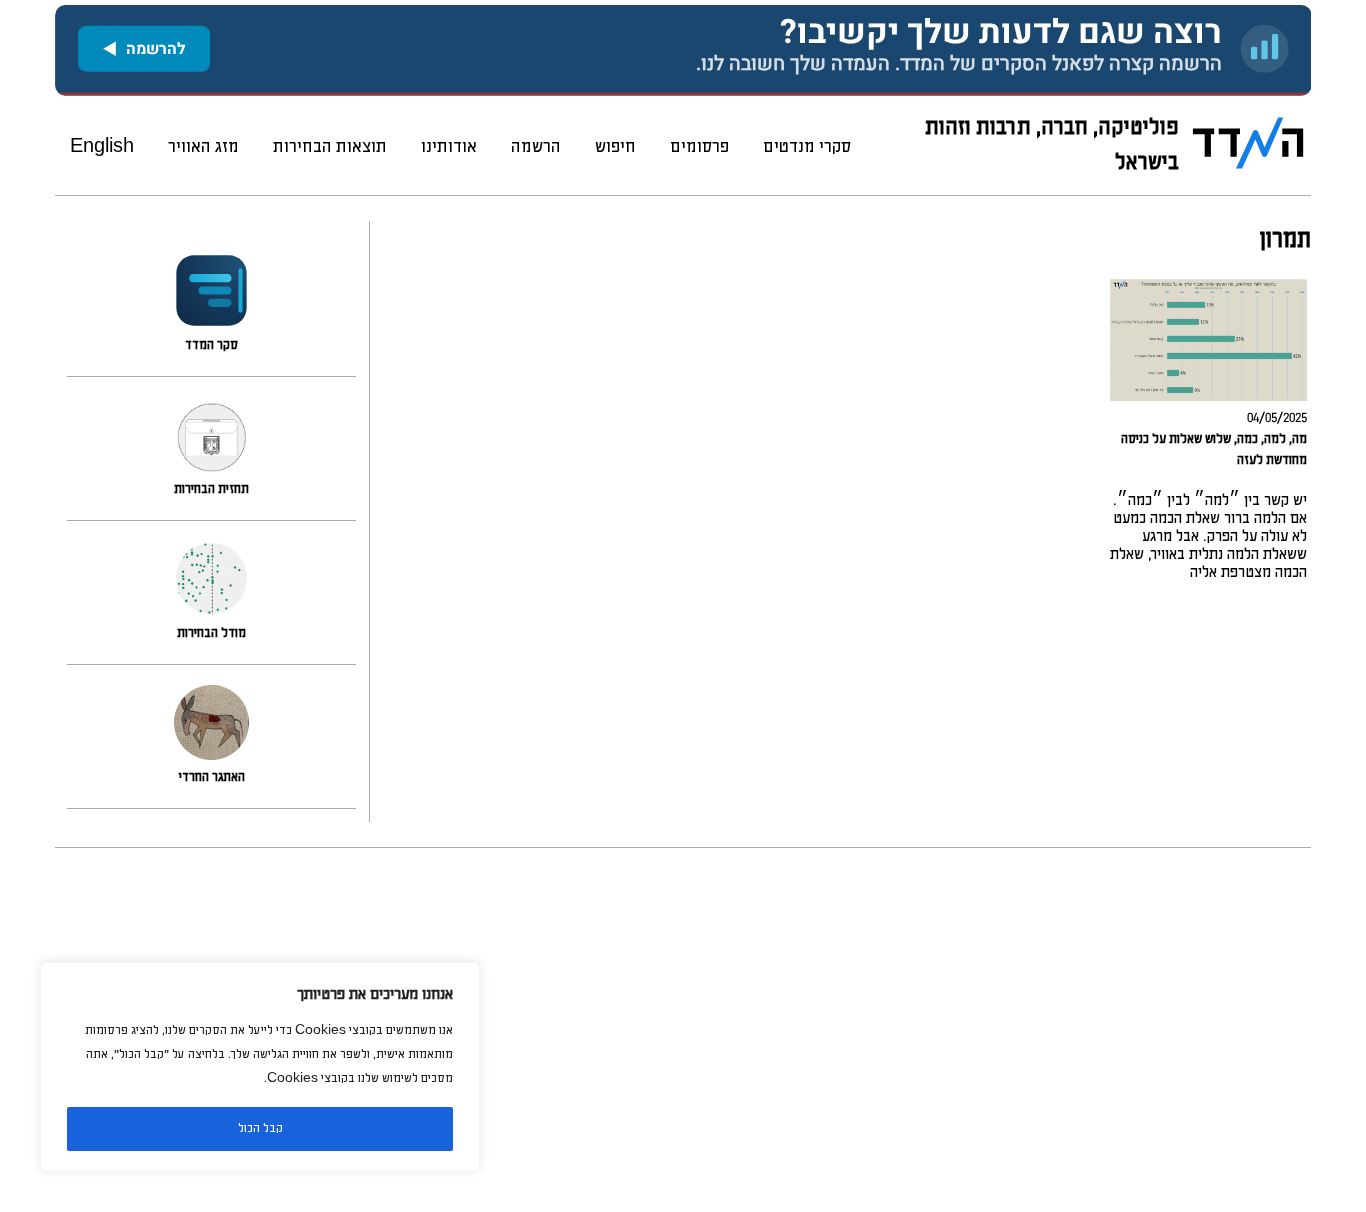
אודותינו (449, 147)
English (102, 147)
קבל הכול (260, 1128)
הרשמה (536, 147)
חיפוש (615, 147)
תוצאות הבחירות (330, 147)
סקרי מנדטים (807, 147)
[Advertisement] (711, 1030)
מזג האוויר (203, 147)
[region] (260, 1067)
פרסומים (699, 147)
